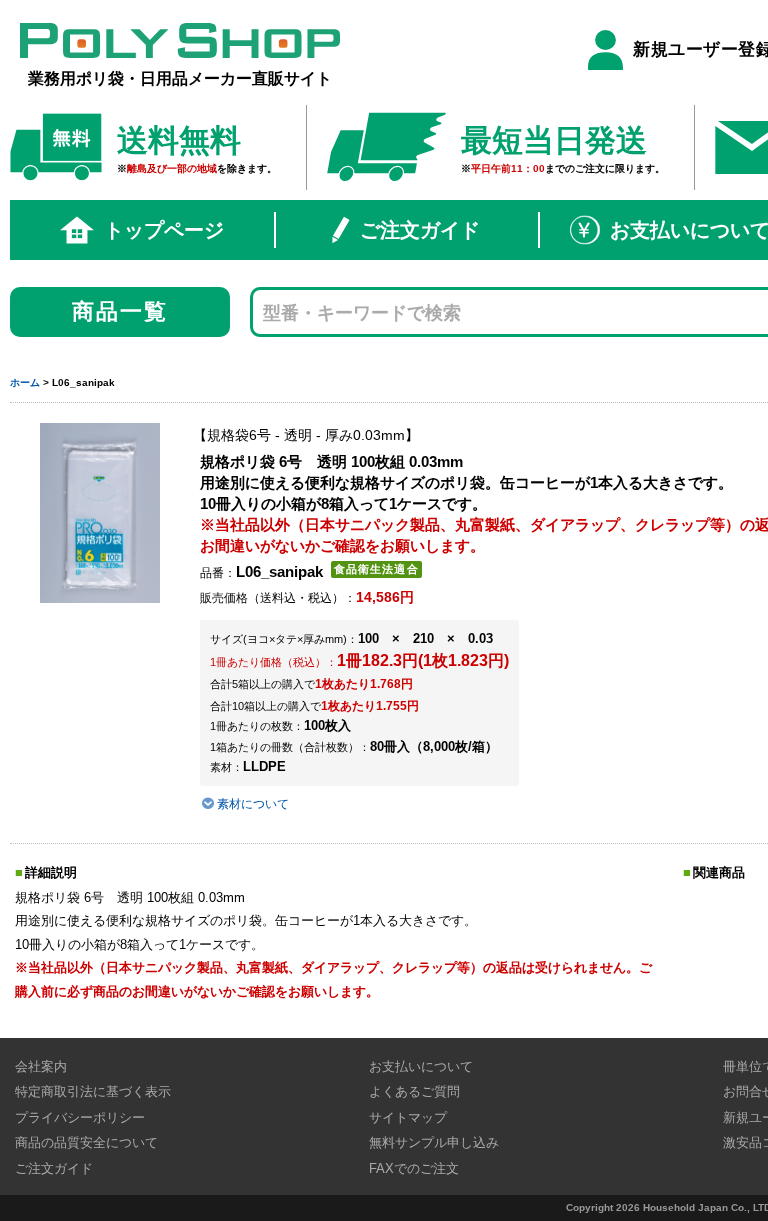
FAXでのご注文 (414, 1168)
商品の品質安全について (86, 1142)
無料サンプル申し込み (434, 1142)
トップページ (164, 230)
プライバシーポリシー (80, 1117)
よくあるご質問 (414, 1091)
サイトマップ (408, 1117)
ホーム (25, 382)
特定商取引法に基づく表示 (93, 1091)
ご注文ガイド (420, 230)
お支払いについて (421, 1066)
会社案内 (41, 1066)
